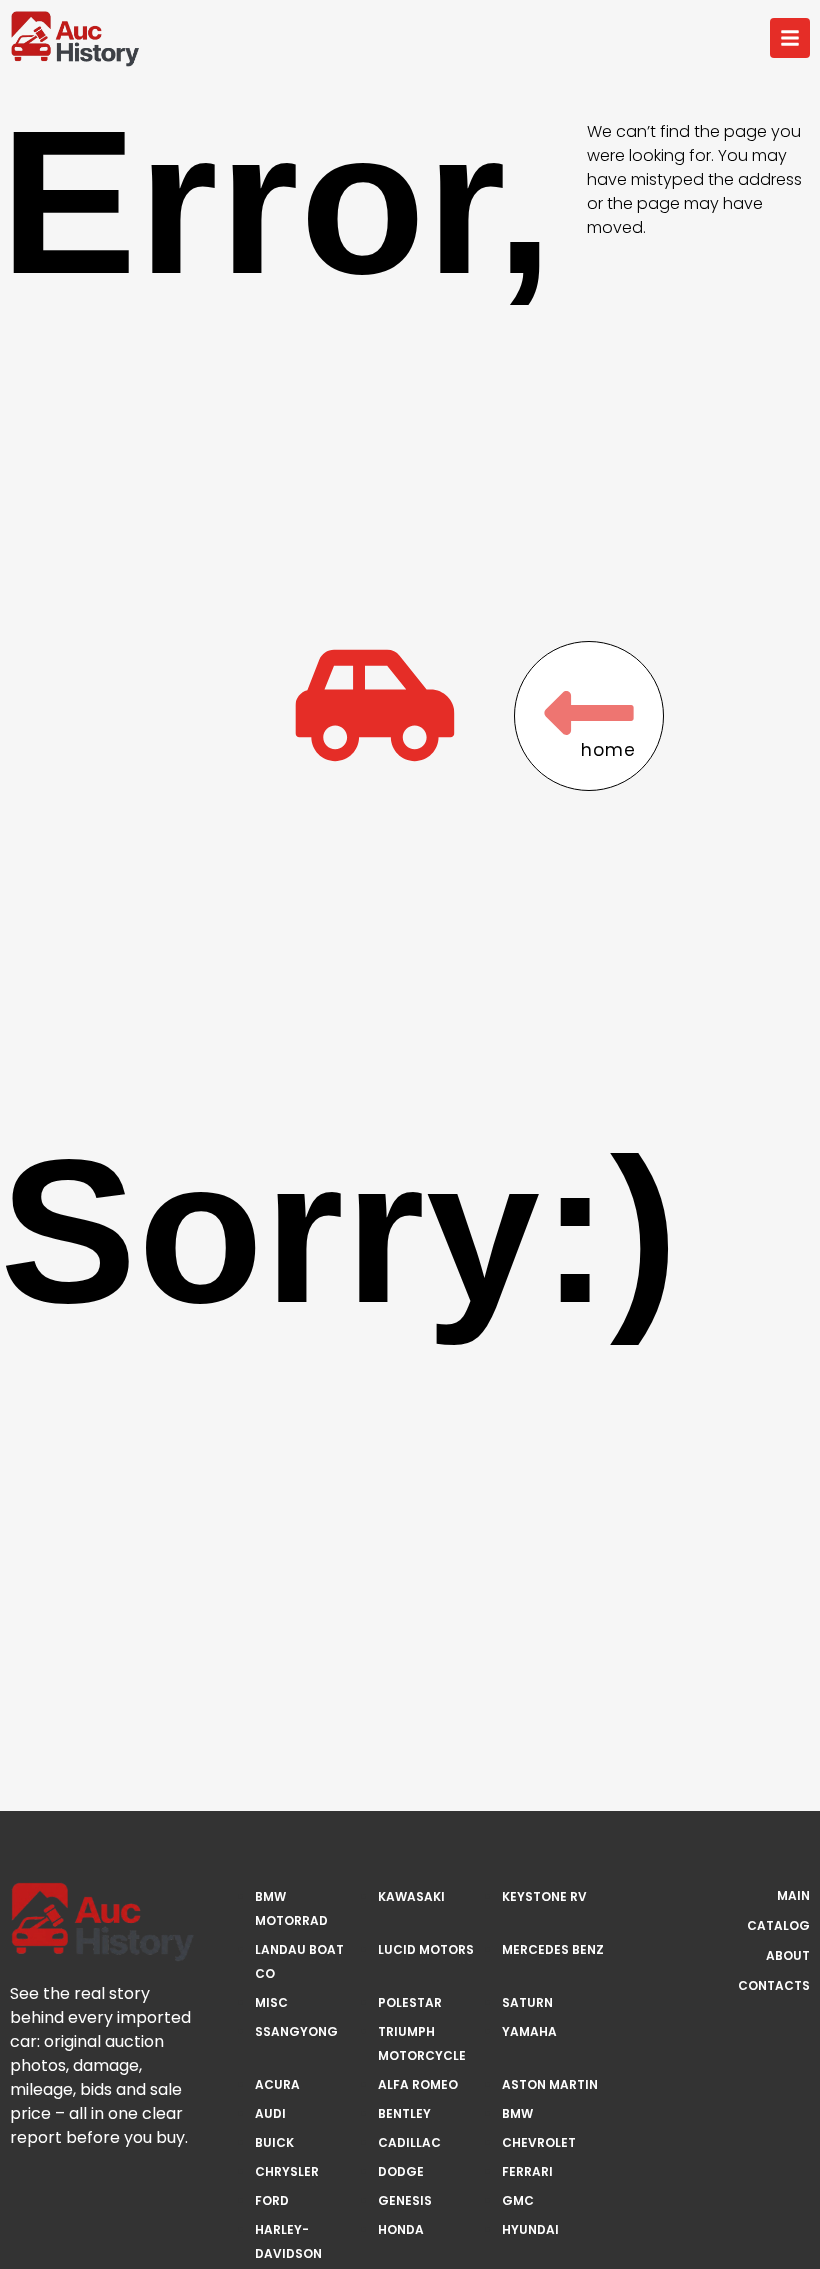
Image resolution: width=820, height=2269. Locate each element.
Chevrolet (539, 2142)
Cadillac (409, 2142)
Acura (277, 2084)
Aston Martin (550, 2084)
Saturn (527, 2002)
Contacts (774, 1985)
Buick (274, 2142)
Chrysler (287, 2171)
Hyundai (530, 2229)
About (788, 1955)
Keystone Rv (544, 1896)
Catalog (778, 1925)
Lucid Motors (426, 1949)
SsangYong (296, 2031)
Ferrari (527, 2171)
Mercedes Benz (553, 1949)
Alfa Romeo (418, 2084)
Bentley (404, 2113)
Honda (401, 2229)
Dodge (401, 2171)
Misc (271, 2002)
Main (793, 1895)
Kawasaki (411, 1896)
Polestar (410, 2002)
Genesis (405, 2200)
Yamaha (529, 2031)
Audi (270, 2113)
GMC (518, 2200)
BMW (517, 2113)
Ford (272, 2200)
